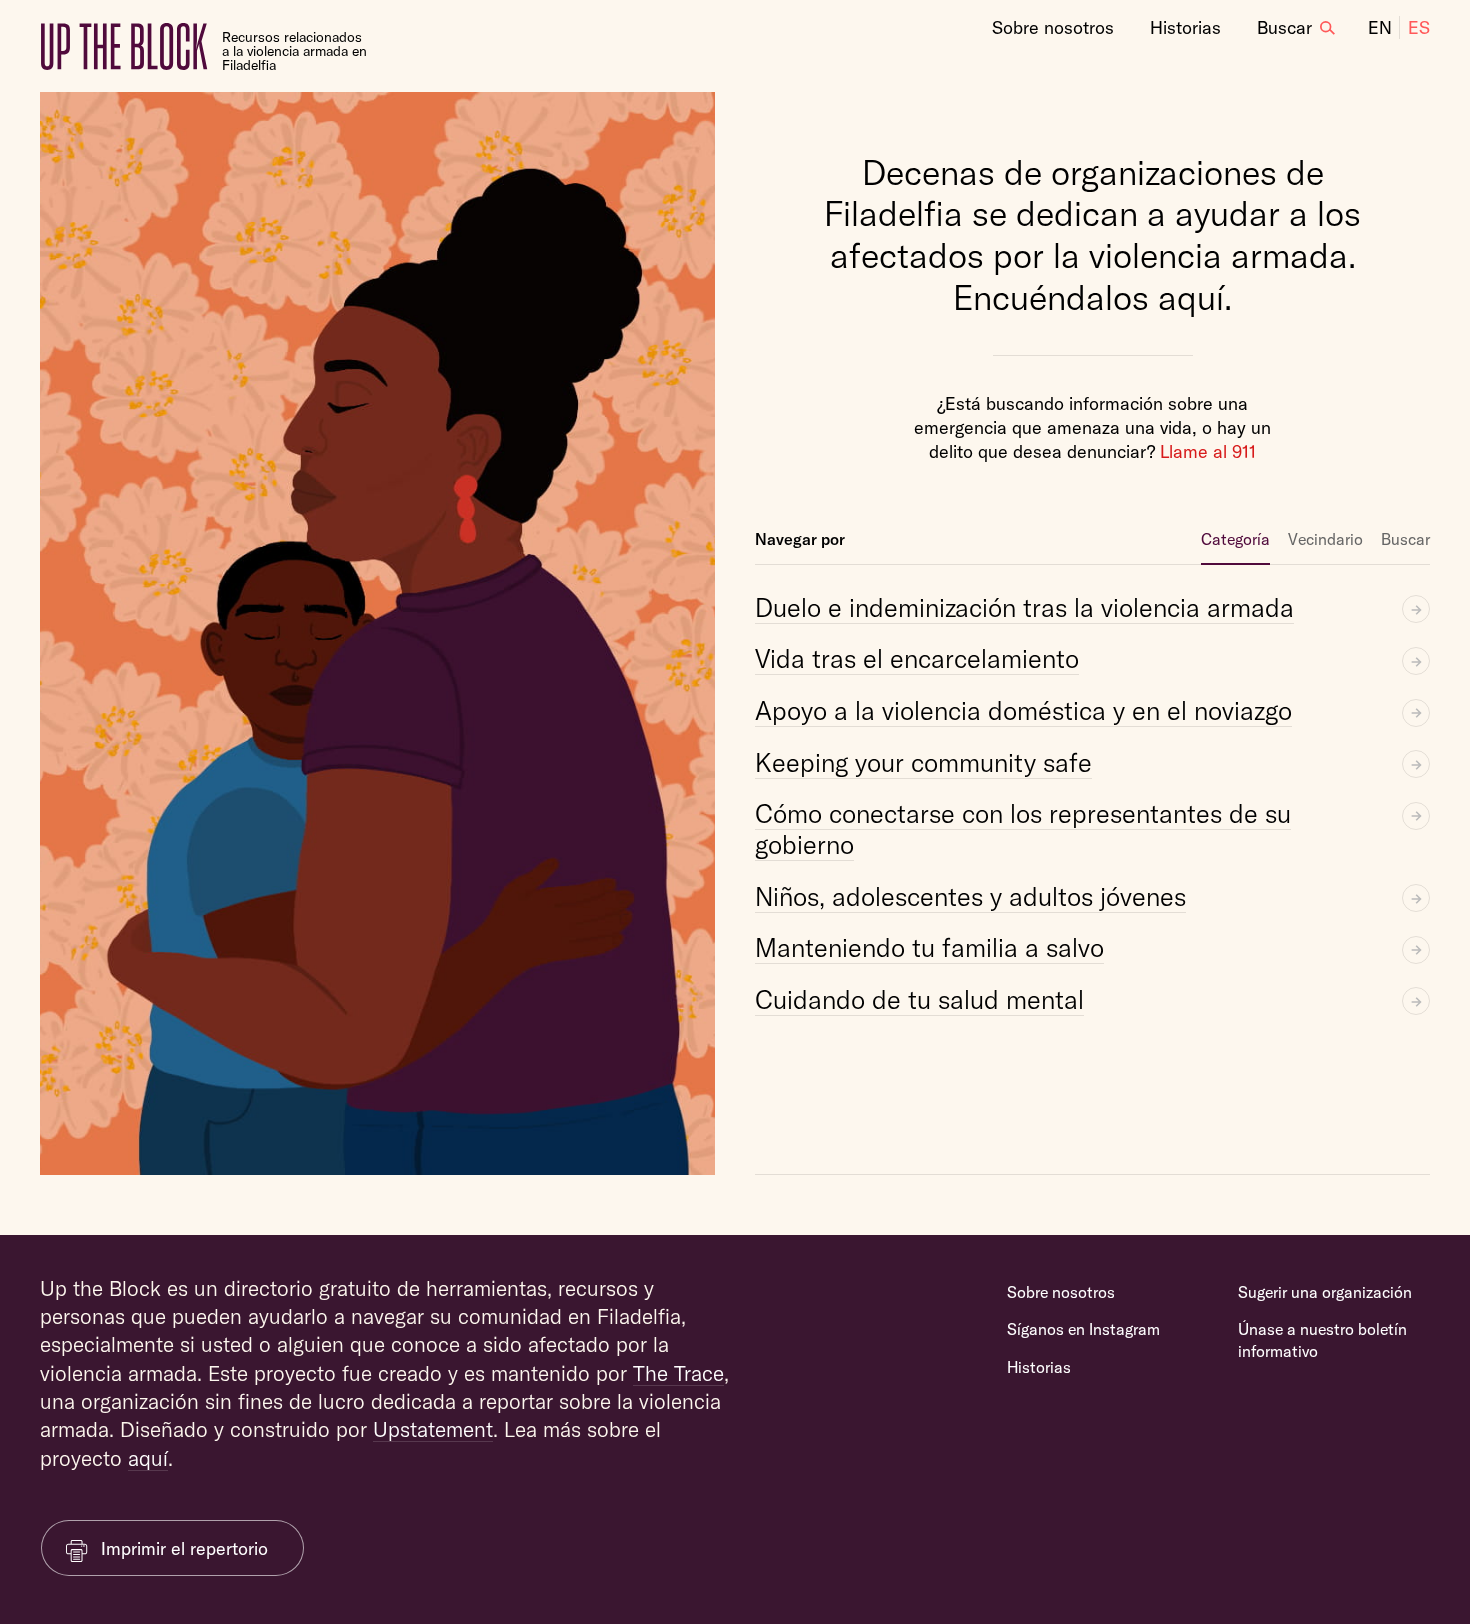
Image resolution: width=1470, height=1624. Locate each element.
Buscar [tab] (1405, 539)
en (1380, 27)
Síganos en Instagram (1083, 1329)
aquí (148, 1458)
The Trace (678, 1373)
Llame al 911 (1208, 451)
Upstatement (433, 1429)
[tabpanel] (1092, 878)
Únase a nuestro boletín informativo (1322, 1340)
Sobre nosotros (1053, 27)
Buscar (1284, 27)
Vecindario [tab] (1325, 539)
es (1419, 27)
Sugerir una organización (1325, 1292)
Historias (1185, 27)
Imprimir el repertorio (184, 1548)
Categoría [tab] (1235, 539)
